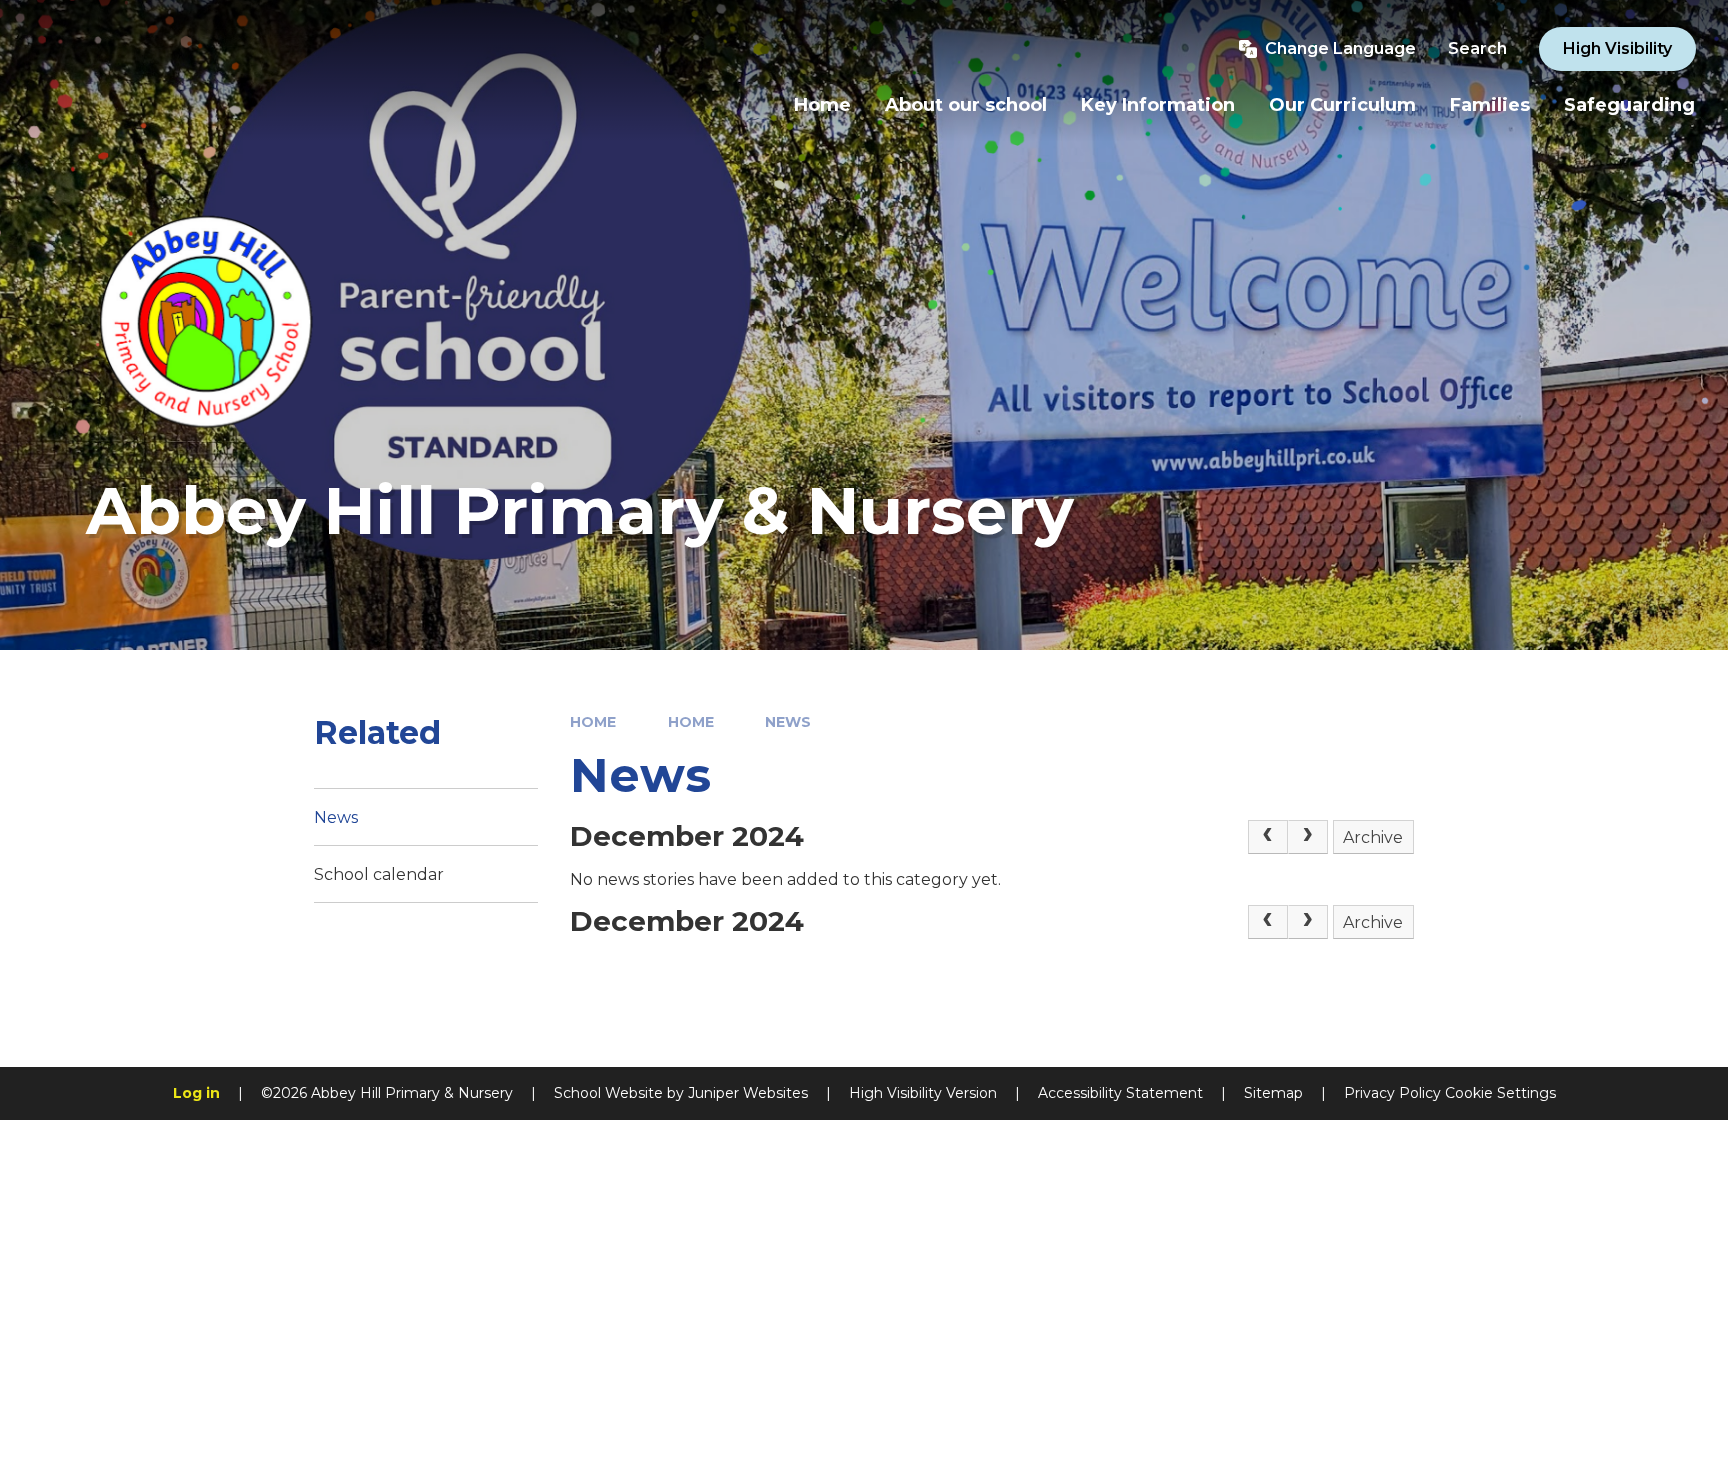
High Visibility (1617, 48)
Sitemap (1273, 1093)
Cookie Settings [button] (1500, 1093)
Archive (1373, 837)
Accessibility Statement (1120, 1093)
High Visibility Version (923, 1093)
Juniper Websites (748, 1093)
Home (593, 722)
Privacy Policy (1392, 1093)
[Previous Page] (1268, 837)
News (788, 722)
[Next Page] (1308, 837)
